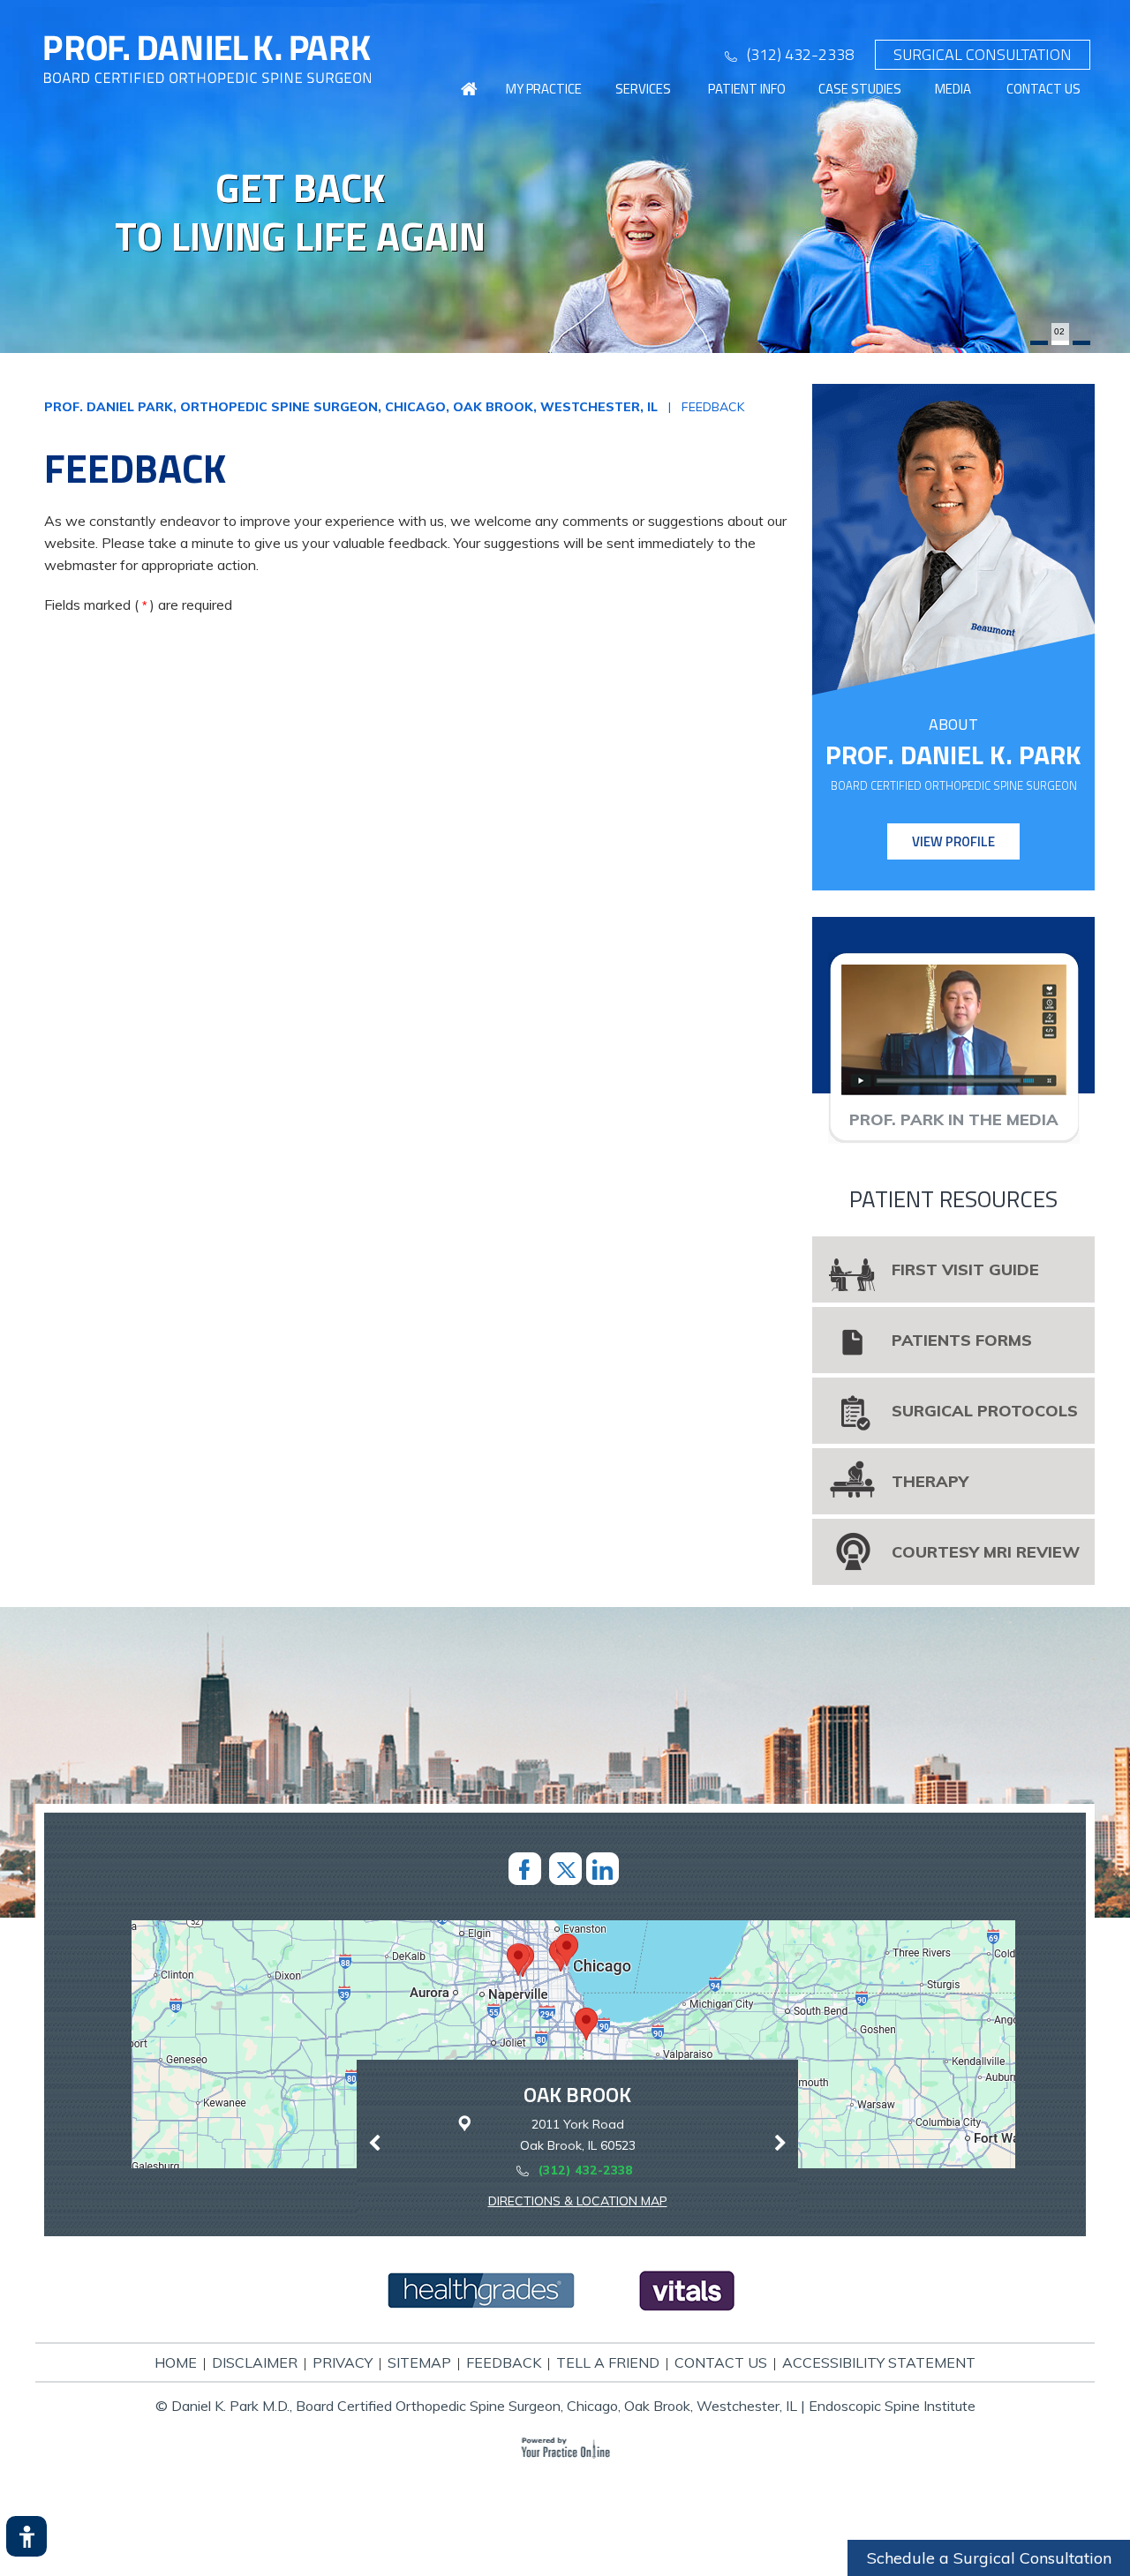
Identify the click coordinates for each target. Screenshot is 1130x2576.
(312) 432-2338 (800, 54)
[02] (1060, 343)
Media (953, 89)
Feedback (504, 2362)
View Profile (953, 841)
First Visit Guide (965, 1269)
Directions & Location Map (578, 2201)
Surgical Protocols (985, 1411)
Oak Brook (577, 2094)
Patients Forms (962, 1340)
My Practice (544, 89)
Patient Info (747, 89)
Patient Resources (953, 1199)
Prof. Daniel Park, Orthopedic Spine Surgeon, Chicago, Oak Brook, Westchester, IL (351, 407)
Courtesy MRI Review (986, 1552)
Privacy (343, 2362)
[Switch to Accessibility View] (26, 2536)
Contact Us (1043, 89)
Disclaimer (255, 2362)
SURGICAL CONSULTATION (983, 54)
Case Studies (860, 89)
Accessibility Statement (879, 2362)
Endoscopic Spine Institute (892, 2406)
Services (643, 89)
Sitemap (419, 2362)
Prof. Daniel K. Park (953, 755)
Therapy (930, 1481)
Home (176, 2362)
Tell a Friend (608, 2362)
